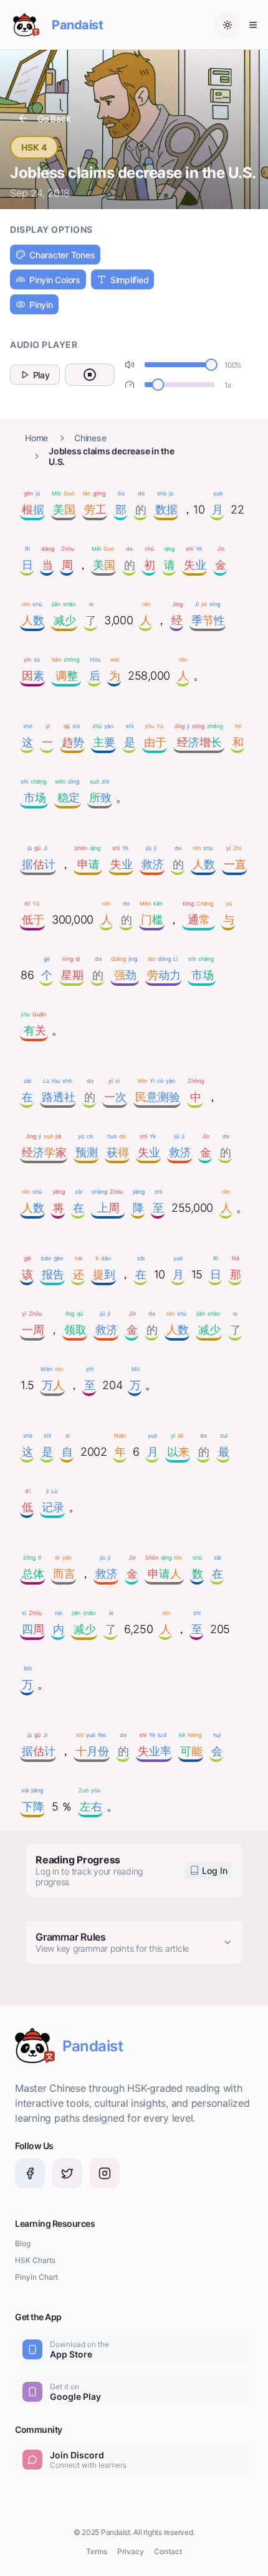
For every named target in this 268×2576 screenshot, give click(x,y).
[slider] (211, 365)
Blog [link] (23, 2243)
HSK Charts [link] (35, 2260)
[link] (30, 2173)
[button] (227, 25)
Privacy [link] (131, 2551)
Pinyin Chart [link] (36, 2277)
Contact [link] (168, 2551)
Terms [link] (97, 2551)
